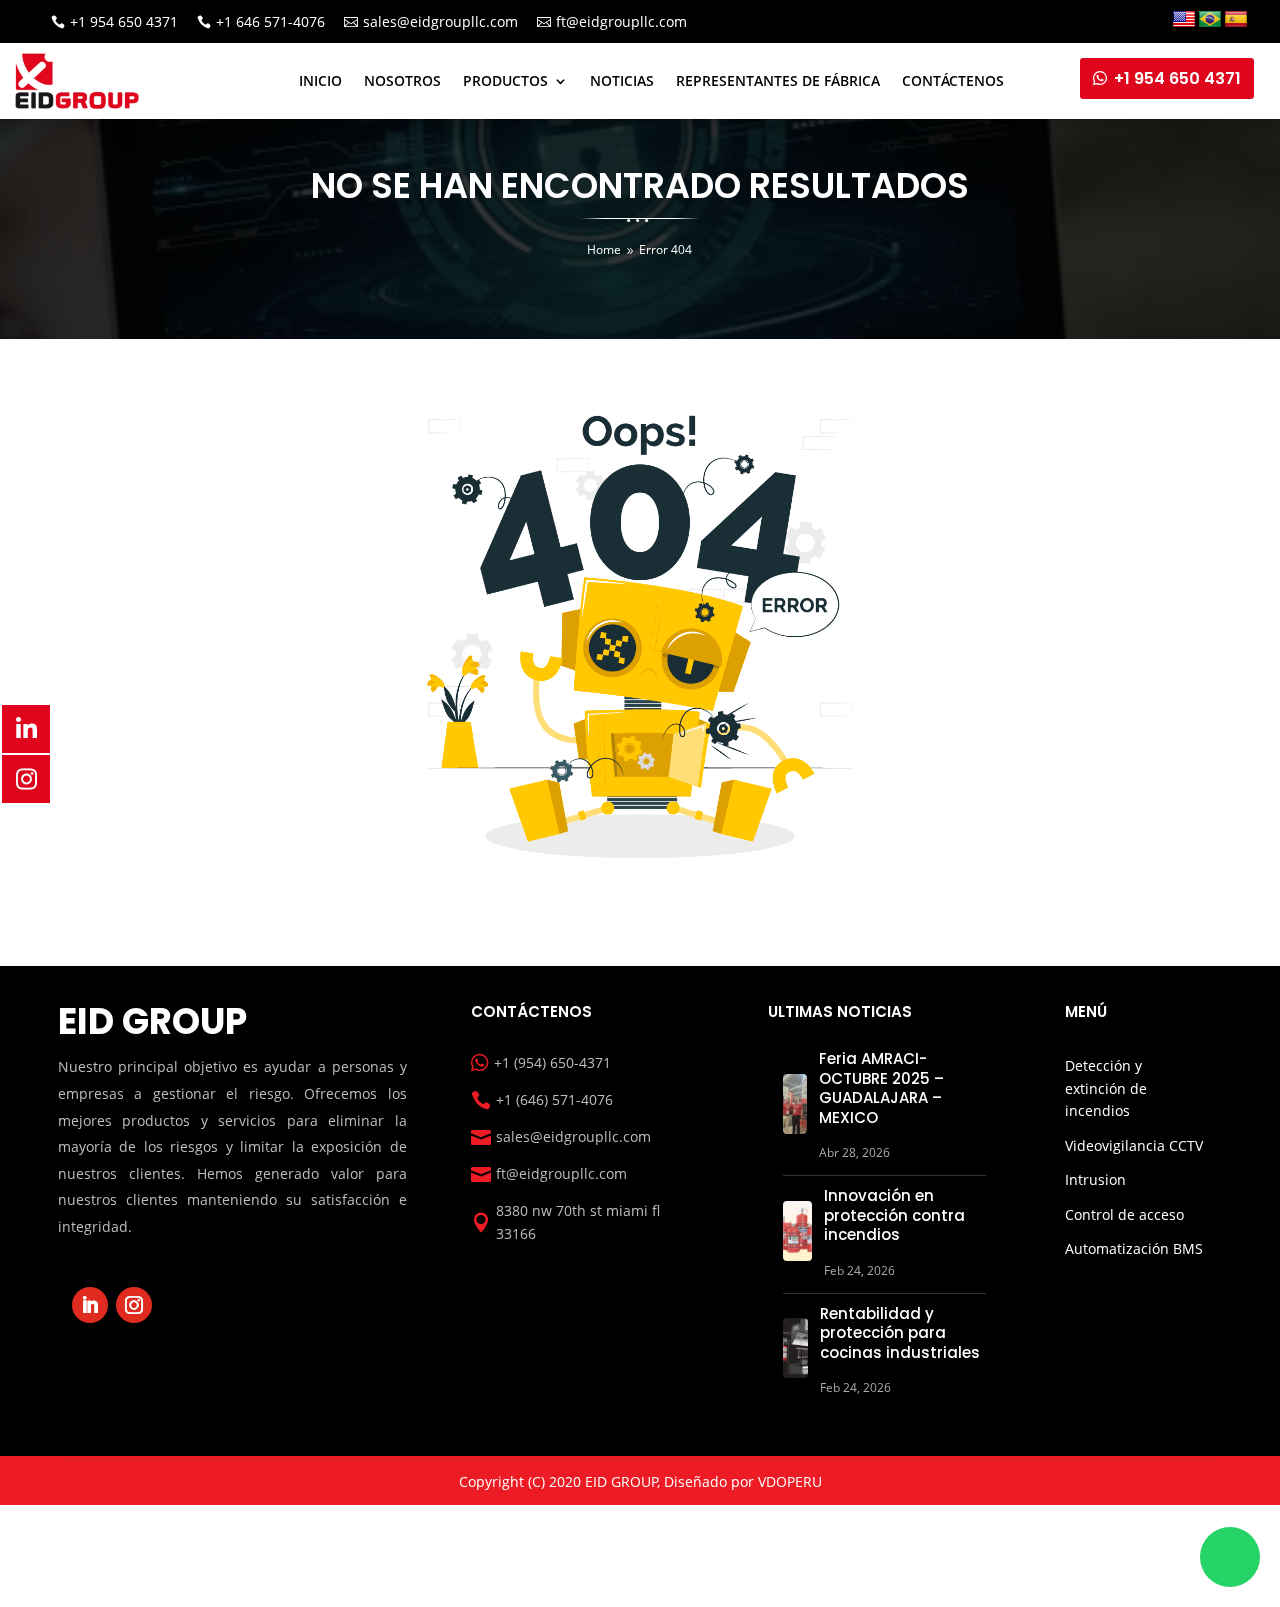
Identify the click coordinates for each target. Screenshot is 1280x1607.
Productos (505, 80)
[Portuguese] (1210, 20)
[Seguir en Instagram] (134, 1305)
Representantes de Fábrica (778, 80)
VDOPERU (790, 1481)
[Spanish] (1236, 20)
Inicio (320, 80)
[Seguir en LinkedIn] (90, 1305)
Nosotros (402, 80)
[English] (1184, 20)
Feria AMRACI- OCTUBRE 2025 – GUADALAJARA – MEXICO (881, 1088)
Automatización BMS (1134, 1248)
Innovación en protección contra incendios (894, 1215)
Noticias (622, 80)
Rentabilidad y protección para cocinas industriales (900, 1333)
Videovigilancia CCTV (1134, 1145)
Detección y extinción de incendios (1106, 1088)
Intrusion (1095, 1179)
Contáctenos (953, 80)
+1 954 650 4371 (1177, 78)
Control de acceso (1124, 1214)
